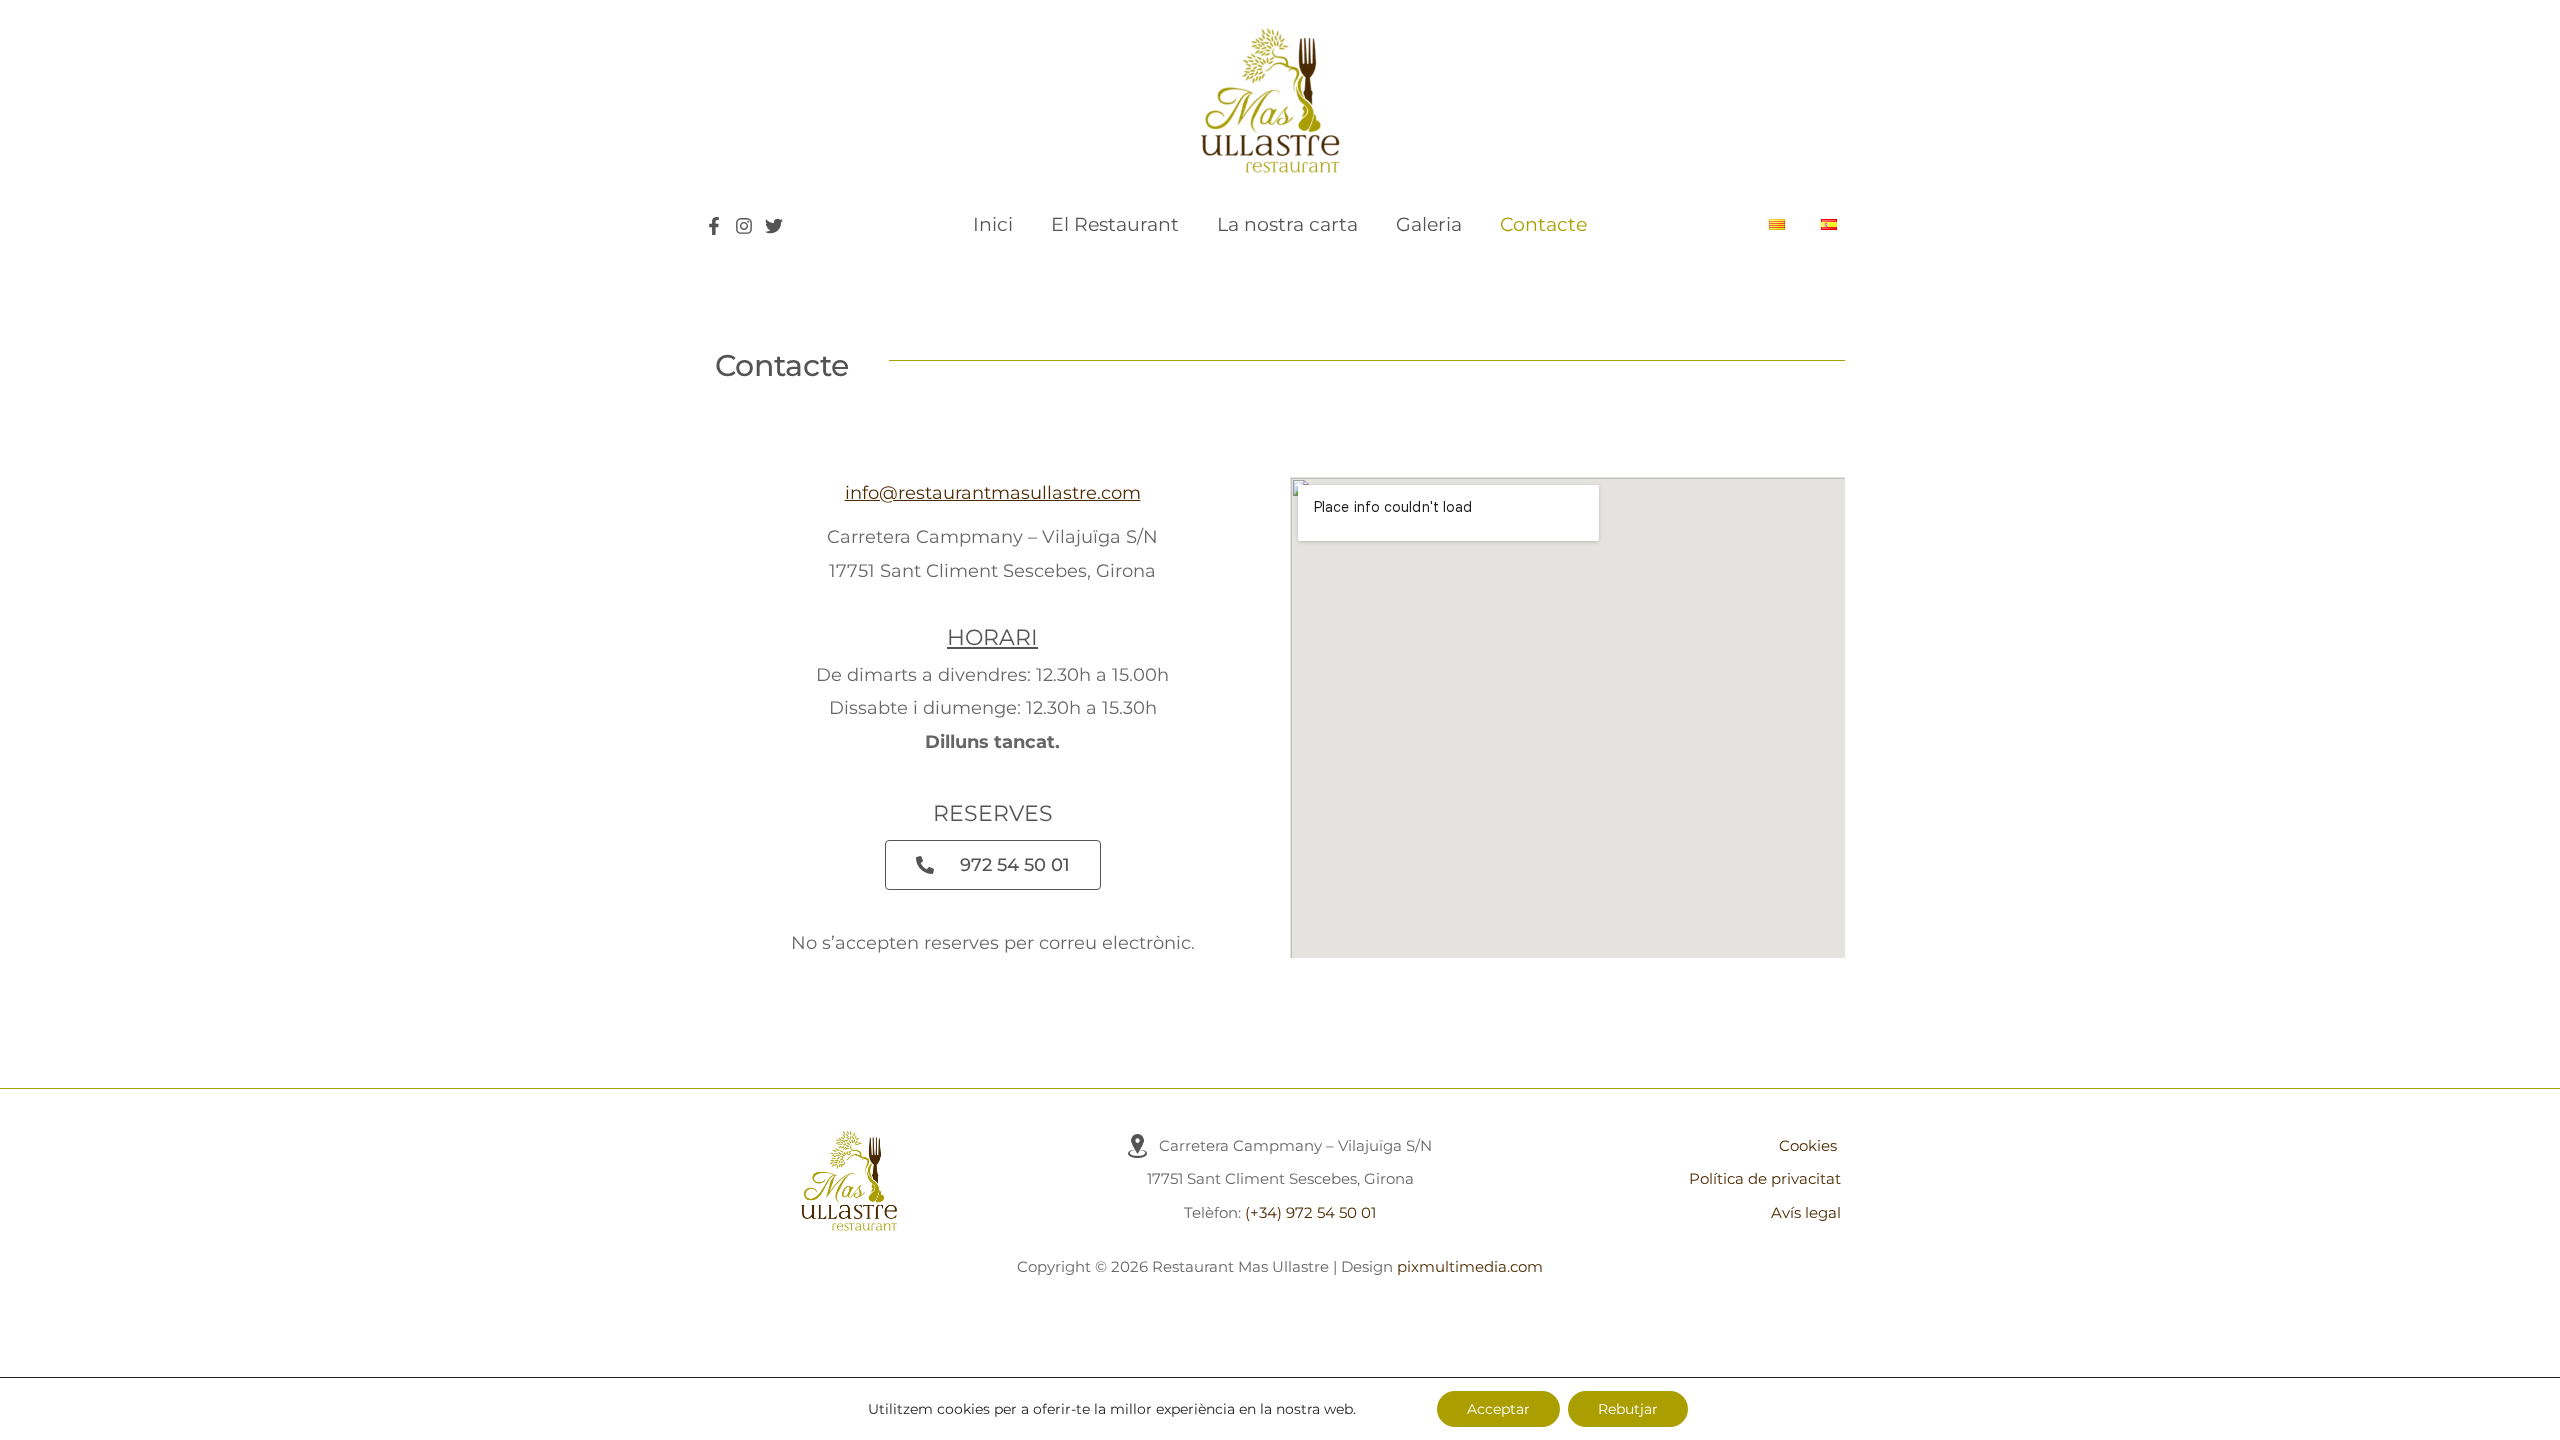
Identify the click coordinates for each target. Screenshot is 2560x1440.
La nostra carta (1287, 224)
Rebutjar (1628, 1409)
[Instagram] (744, 226)
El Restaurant (1115, 224)
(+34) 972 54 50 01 (1310, 1213)
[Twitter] (774, 226)
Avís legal (1806, 1213)
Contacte (1543, 224)
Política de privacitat (1765, 1179)
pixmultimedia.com (1470, 1266)
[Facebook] (714, 226)
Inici (993, 224)
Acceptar (1498, 1409)
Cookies (1808, 1146)
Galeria (1429, 224)
